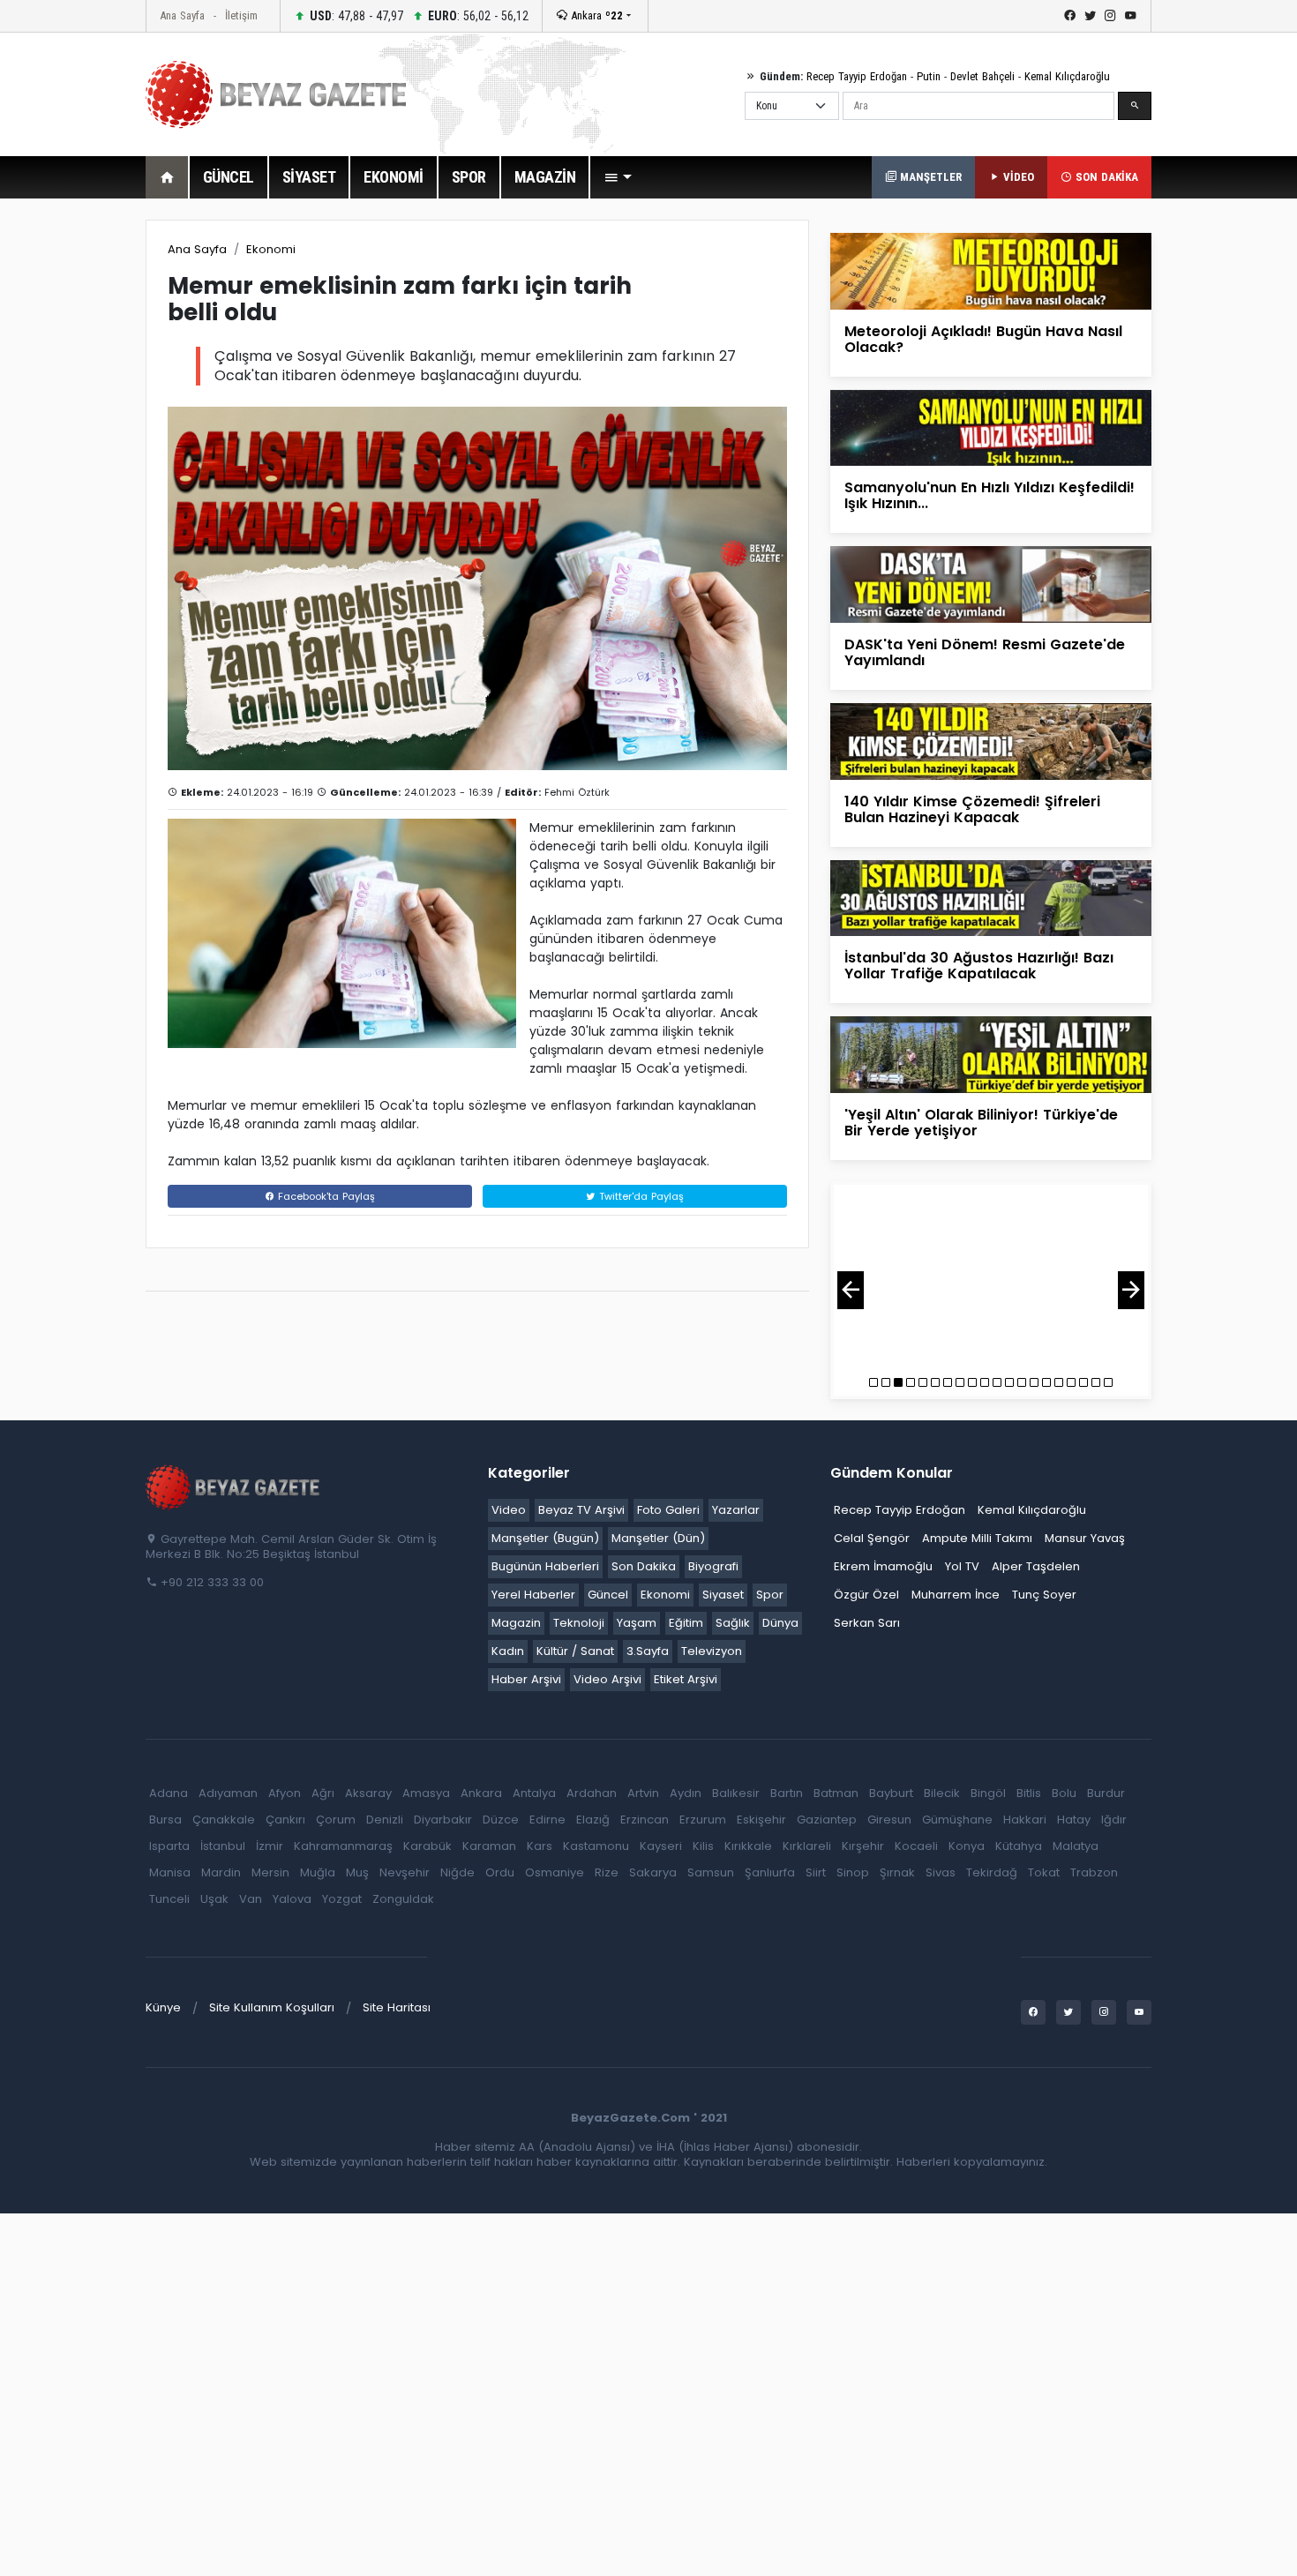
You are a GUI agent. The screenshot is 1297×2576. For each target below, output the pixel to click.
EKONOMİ (394, 177)
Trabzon (1094, 1872)
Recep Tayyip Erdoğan (857, 76)
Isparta (169, 1846)
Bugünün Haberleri (545, 1566)
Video (509, 1510)
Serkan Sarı (867, 1623)
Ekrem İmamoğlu (883, 1566)
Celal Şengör (872, 1538)
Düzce (501, 1820)
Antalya (534, 1793)
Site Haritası (397, 2007)
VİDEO (1017, 177)
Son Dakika (644, 1566)
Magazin (516, 1623)
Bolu (1064, 1793)
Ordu (500, 1872)
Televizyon (712, 1651)
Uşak (214, 1899)
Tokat (1044, 1872)
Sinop (853, 1872)
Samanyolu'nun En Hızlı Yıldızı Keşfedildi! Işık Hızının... (990, 495)
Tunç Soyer (1044, 1595)
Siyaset (723, 1595)
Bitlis (1029, 1793)
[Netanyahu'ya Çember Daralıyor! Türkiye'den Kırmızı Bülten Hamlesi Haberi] (991, 1277)
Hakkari (1025, 1820)
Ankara (595, 15)
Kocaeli (916, 1846)
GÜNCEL (229, 177)
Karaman (489, 1846)
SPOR (469, 177)
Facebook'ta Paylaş (325, 1196)
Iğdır (1114, 1820)
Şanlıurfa (770, 1872)
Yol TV (962, 1566)
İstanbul (223, 1846)
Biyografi (713, 1566)
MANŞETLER (929, 177)
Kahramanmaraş (343, 1846)
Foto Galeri (668, 1510)
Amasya (426, 1793)
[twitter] (1090, 16)
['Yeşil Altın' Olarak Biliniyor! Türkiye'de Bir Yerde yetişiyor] (991, 1054)
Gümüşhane (957, 1820)
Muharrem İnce (956, 1595)
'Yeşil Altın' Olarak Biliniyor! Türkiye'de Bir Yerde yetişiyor (981, 1123)
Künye (163, 2007)
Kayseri (661, 1846)
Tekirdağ (992, 1872)
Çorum (336, 1820)
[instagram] (1110, 16)
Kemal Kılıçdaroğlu (1067, 76)
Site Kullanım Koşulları (272, 2007)
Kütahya (1019, 1846)
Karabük (427, 1846)
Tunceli (169, 1899)
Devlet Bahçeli (982, 76)
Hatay (1074, 1820)
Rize (607, 1872)
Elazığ (593, 1820)
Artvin (643, 1793)
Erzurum (703, 1820)
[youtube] (1131, 16)
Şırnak (897, 1872)
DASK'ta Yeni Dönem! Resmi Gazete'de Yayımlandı (985, 652)
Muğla (318, 1872)
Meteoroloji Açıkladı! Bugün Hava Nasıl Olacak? (983, 339)
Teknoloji (579, 1623)
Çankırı (285, 1820)
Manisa (170, 1872)
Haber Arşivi (526, 1679)
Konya (967, 1846)
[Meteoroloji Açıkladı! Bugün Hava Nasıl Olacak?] (991, 270)
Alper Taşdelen (1036, 1566)
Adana (169, 1793)
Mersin (270, 1872)
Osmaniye (555, 1872)
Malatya (1076, 1846)
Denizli (385, 1820)
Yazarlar (736, 1510)
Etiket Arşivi (686, 1679)
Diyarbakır (443, 1820)
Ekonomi (271, 249)
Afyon (285, 1793)
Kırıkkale (748, 1846)
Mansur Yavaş (1085, 1538)
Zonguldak (403, 1899)
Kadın (508, 1651)
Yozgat (342, 1899)
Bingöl (988, 1793)
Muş (357, 1872)
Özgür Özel (866, 1595)
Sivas (941, 1872)
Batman (836, 1793)
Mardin (221, 1872)
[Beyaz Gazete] (234, 1486)
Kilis (703, 1846)
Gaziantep (827, 1820)
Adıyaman (228, 1793)
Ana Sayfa (182, 15)
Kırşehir (863, 1846)
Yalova (292, 1899)
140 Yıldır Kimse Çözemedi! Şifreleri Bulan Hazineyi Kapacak (972, 809)
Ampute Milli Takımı (977, 1538)
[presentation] (851, 1290)
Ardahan (592, 1793)
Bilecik (942, 1793)
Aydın (686, 1793)
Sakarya (653, 1872)
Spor (770, 1595)
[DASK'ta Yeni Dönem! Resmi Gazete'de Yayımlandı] (991, 584)
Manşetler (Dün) (658, 1538)
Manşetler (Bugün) (545, 1538)
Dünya (780, 1623)
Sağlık (733, 1623)
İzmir (270, 1846)
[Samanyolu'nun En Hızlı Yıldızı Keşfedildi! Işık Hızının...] (991, 427)
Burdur (1106, 1793)
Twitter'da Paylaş (640, 1196)
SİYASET (309, 177)
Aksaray (368, 1793)
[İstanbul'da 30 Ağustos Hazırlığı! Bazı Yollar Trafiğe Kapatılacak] (991, 897)
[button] (618, 177)
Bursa (165, 1820)
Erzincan (645, 1820)
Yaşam (637, 1623)
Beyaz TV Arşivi (581, 1510)
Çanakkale (224, 1820)
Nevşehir (405, 1872)
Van (251, 1899)
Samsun (711, 1872)
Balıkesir (736, 1793)
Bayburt (891, 1793)
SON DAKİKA (1105, 177)
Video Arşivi (607, 1679)
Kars (540, 1846)
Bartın (787, 1793)
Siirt (816, 1872)
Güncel (608, 1595)
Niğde (457, 1872)
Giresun (889, 1820)
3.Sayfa (648, 1651)
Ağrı (323, 1793)
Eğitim (686, 1623)
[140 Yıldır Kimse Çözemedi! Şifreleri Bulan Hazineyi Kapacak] (991, 741)
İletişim (241, 15)
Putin (929, 76)
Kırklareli (807, 1846)
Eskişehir (761, 1820)
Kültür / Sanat (575, 1651)
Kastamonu (596, 1846)
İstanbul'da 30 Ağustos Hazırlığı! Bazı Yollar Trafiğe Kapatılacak (979, 966)
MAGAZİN (545, 177)
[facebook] (1070, 16)
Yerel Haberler (533, 1595)
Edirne (547, 1820)
